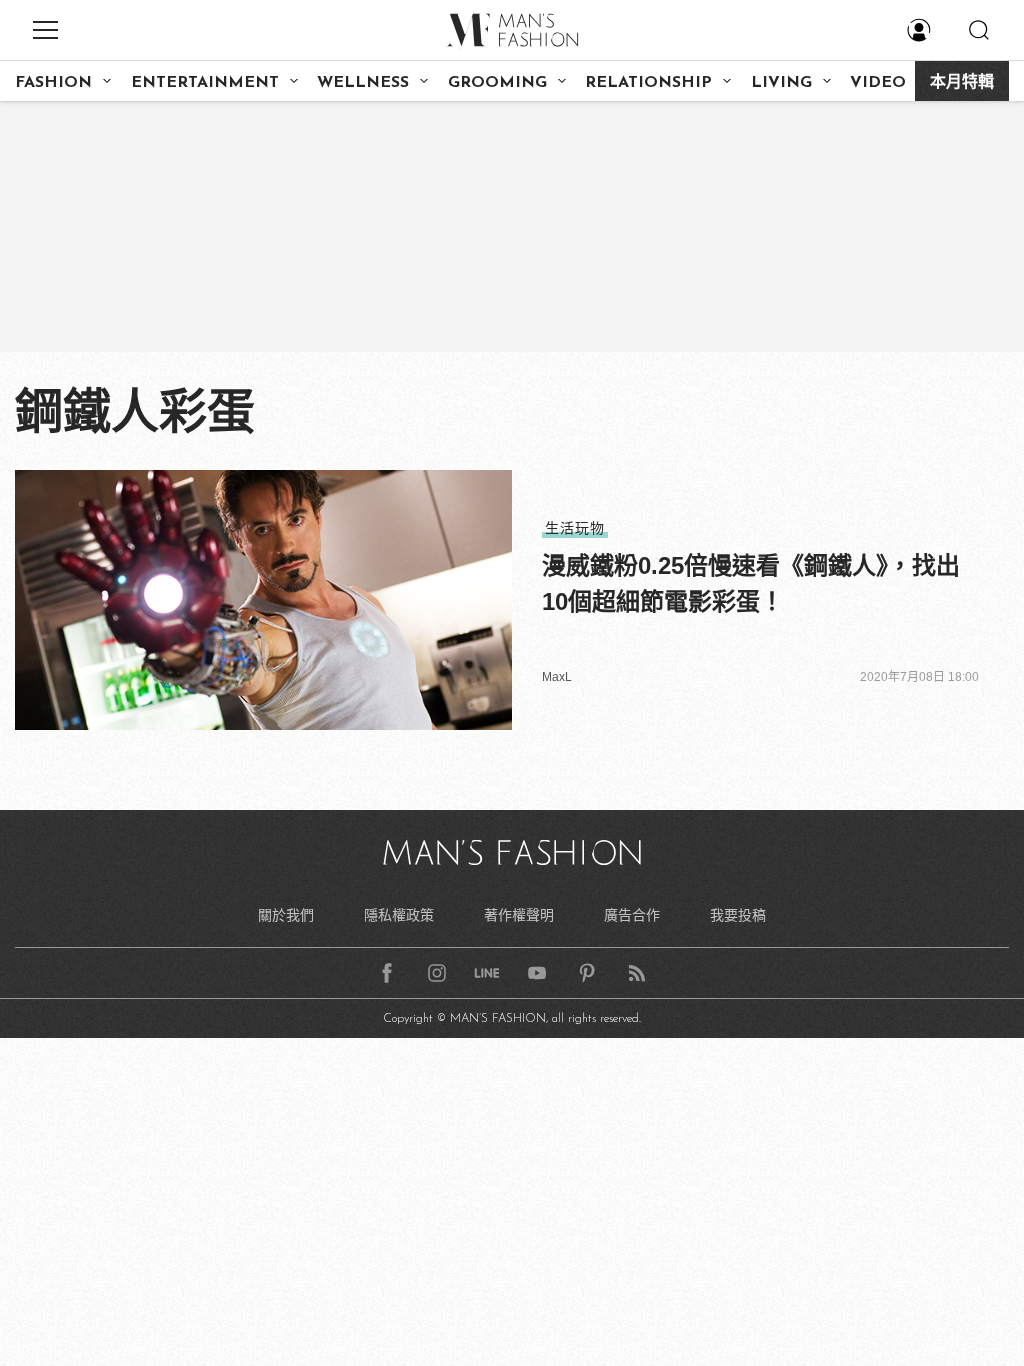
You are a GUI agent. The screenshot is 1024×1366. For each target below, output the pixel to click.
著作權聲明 (519, 915)
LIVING (781, 83)
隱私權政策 (399, 915)
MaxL (557, 677)
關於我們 (286, 915)
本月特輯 (962, 83)
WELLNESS (363, 83)
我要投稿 (738, 915)
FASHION (53, 83)
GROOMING (497, 83)
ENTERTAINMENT (205, 83)
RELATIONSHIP (648, 83)
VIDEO (878, 83)
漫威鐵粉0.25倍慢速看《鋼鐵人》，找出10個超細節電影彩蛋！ (751, 583)
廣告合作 (632, 915)
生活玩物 (575, 528)
